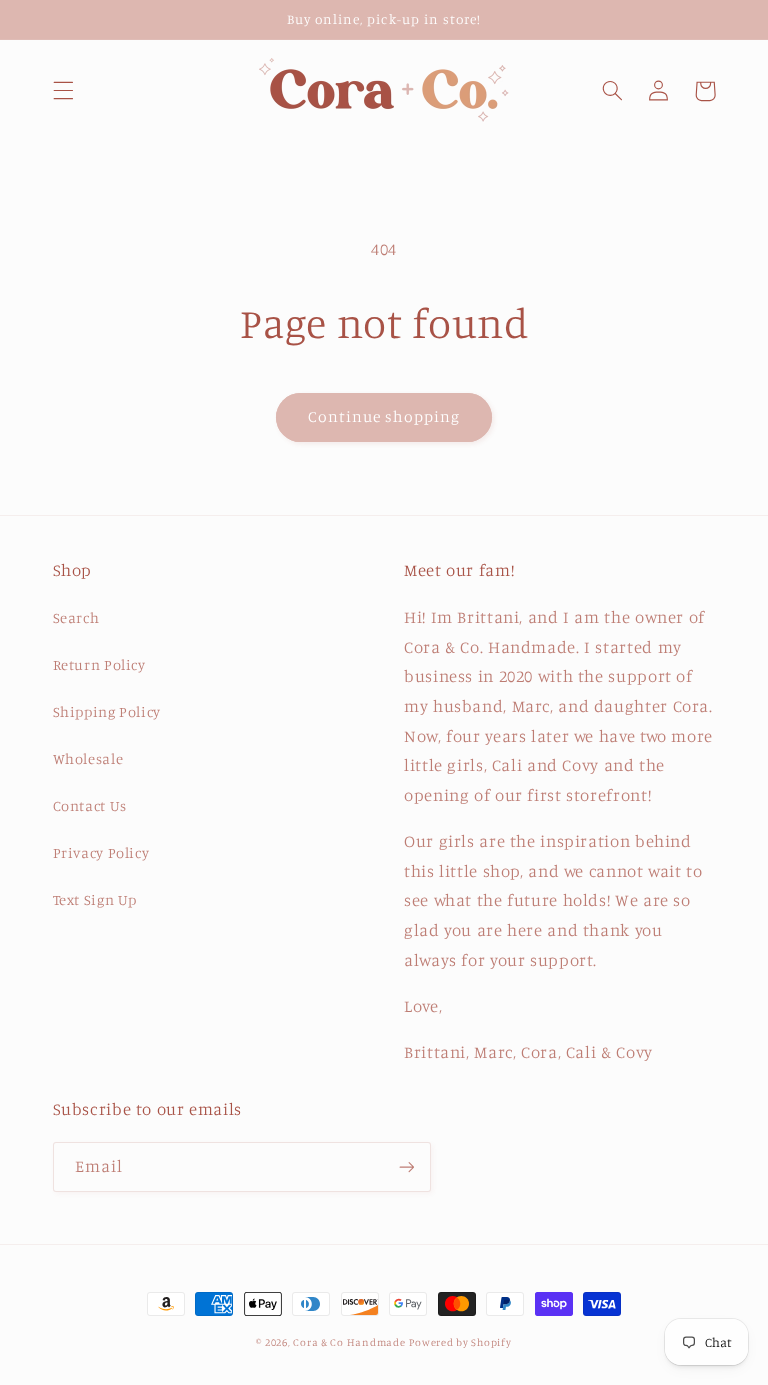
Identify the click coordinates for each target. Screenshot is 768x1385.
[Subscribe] (406, 1166)
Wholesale (88, 758)
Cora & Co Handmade (349, 1342)
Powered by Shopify (460, 1342)
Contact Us (90, 805)
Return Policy (99, 664)
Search (76, 617)
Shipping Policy (107, 711)
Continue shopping (384, 416)
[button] (63, 91)
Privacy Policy (101, 852)
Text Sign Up (95, 899)
